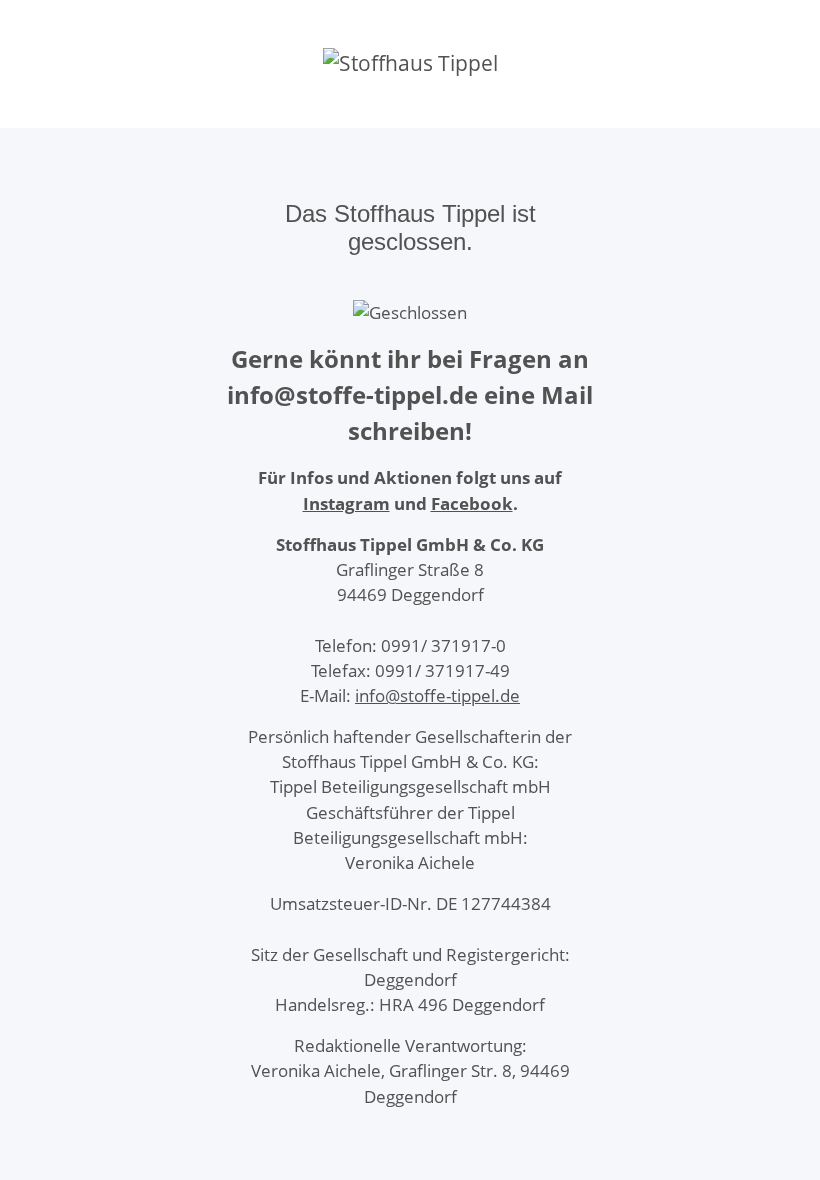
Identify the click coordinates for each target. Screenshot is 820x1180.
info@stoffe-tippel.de (437, 695)
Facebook (472, 503)
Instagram (346, 503)
